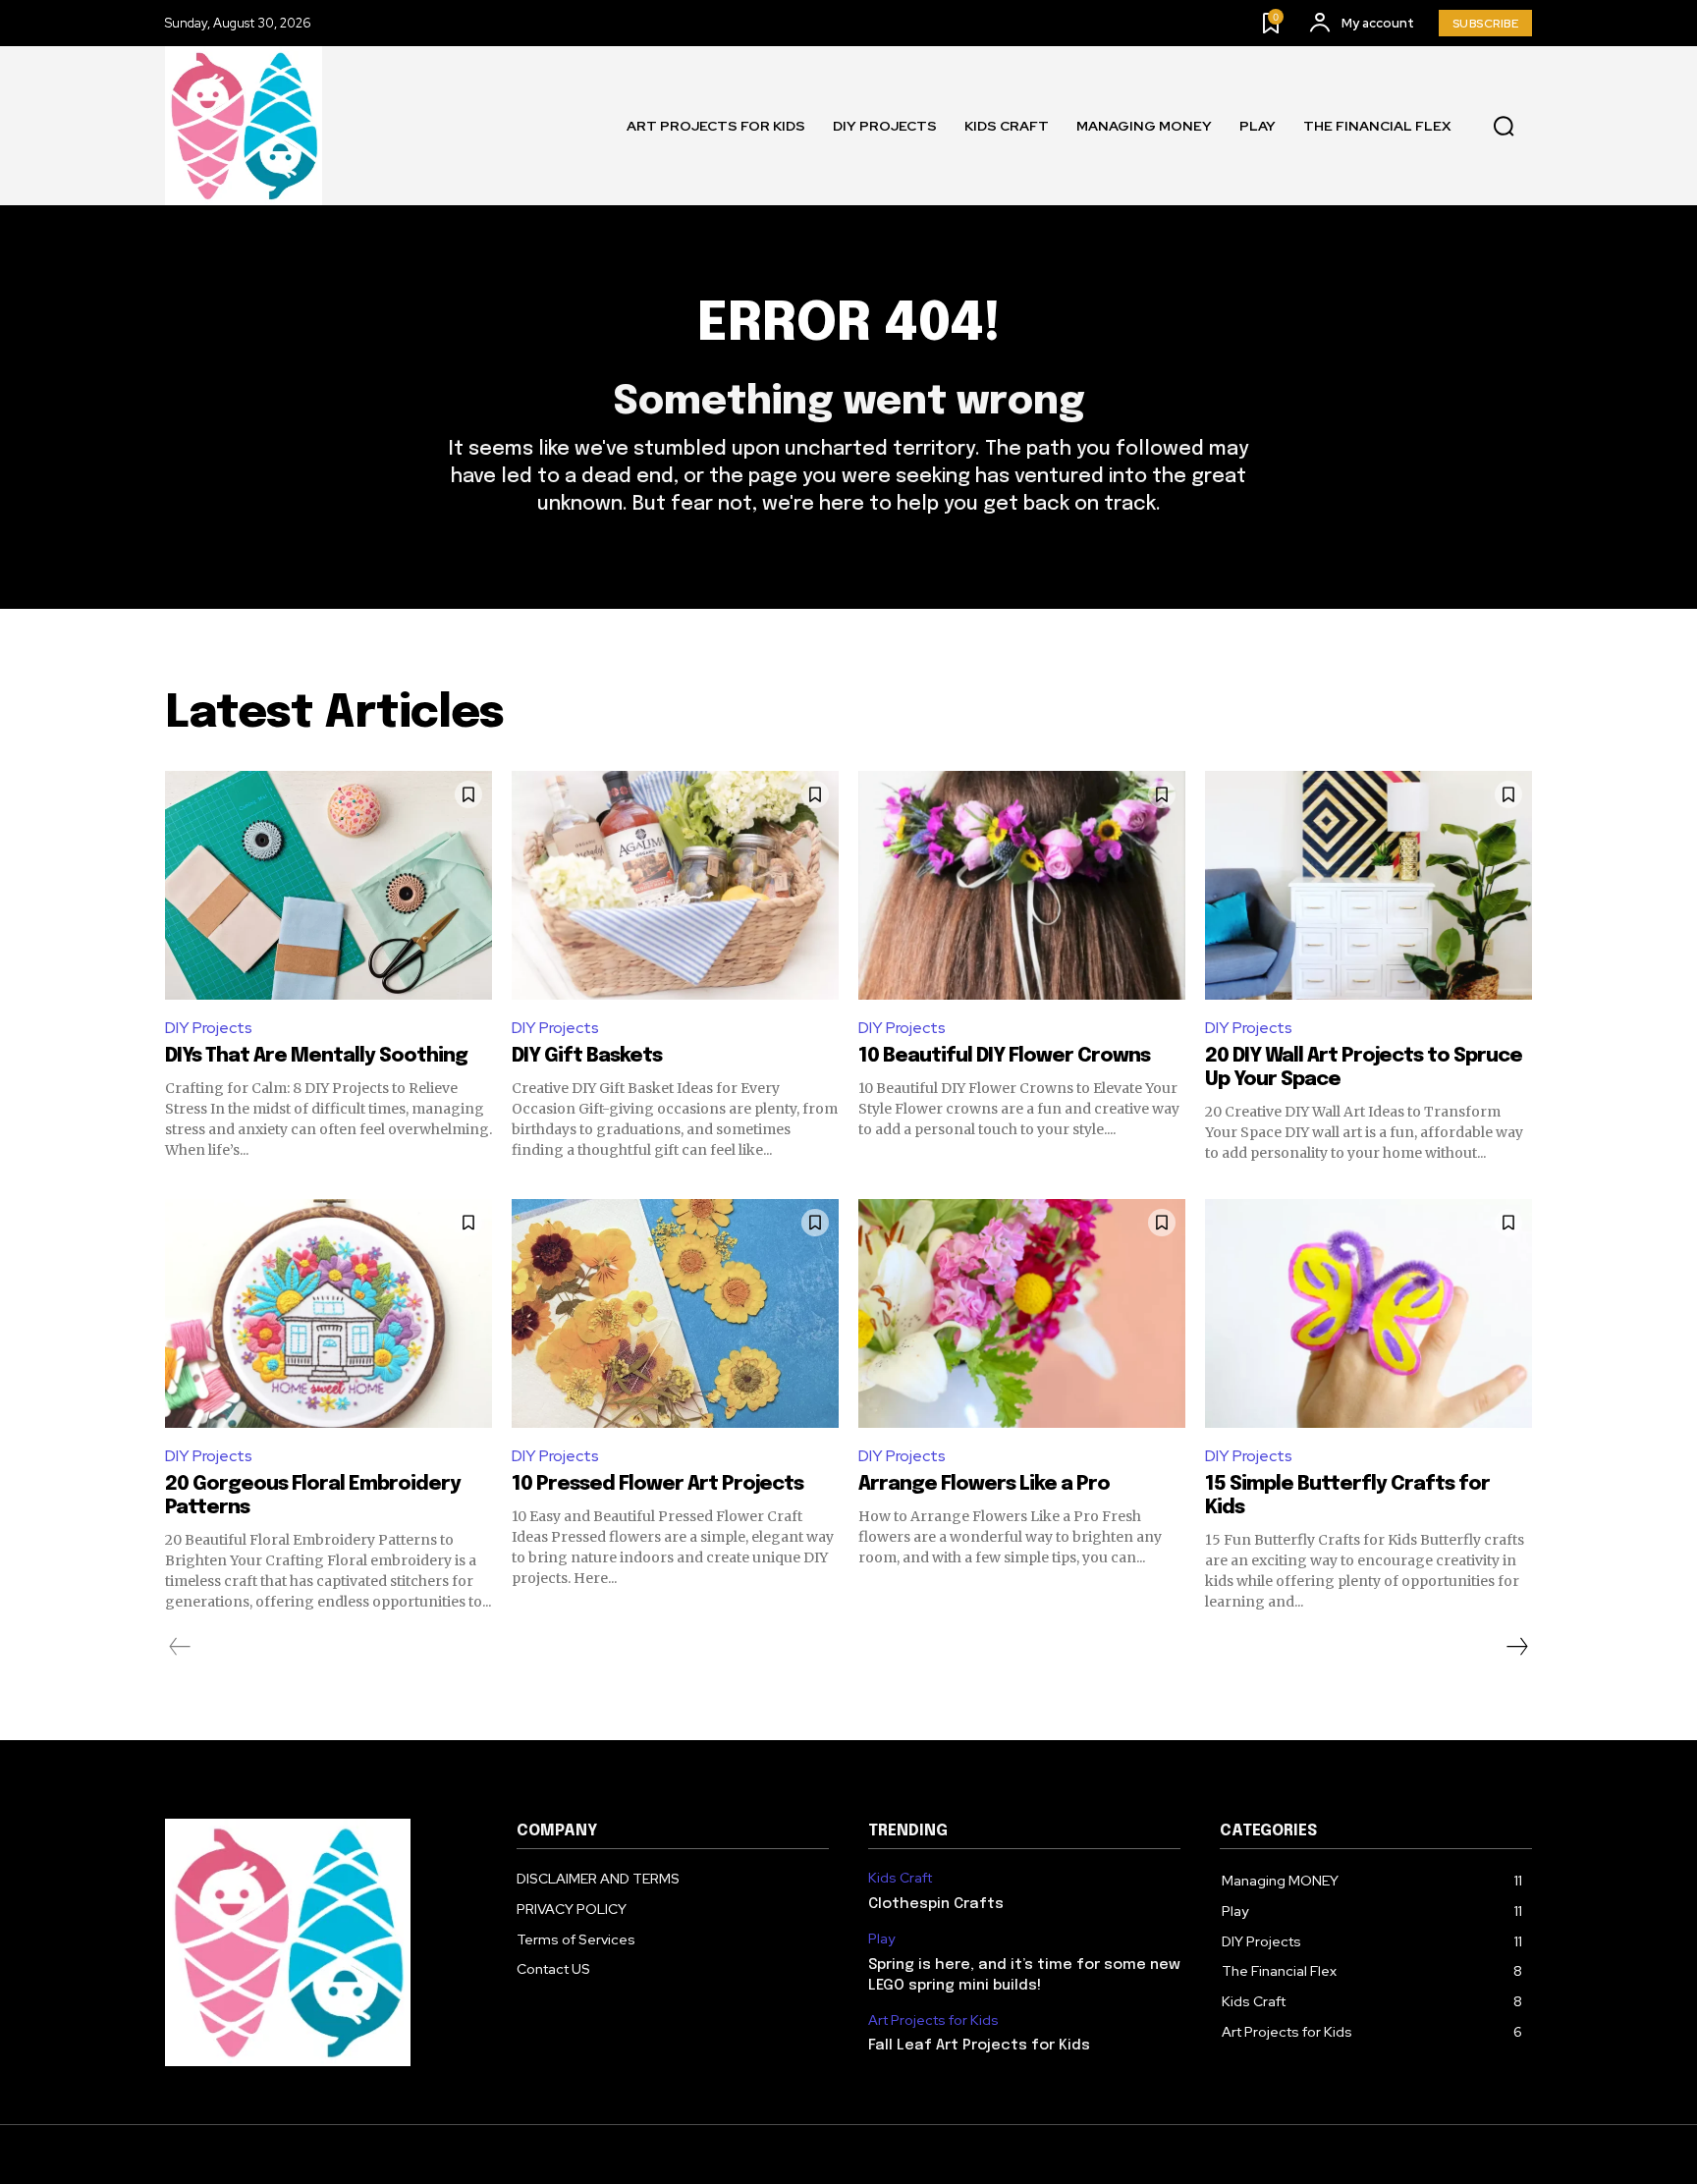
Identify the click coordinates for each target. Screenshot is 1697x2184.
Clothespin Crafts (936, 1904)
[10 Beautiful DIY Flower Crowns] (1022, 885)
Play (881, 1939)
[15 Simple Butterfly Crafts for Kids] (1369, 1313)
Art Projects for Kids (933, 2020)
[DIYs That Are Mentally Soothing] (328, 885)
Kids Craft (900, 1878)
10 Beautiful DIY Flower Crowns (1004, 1056)
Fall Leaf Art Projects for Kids (979, 2046)
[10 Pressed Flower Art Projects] (675, 1313)
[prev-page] (180, 1647)
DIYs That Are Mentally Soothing (316, 1056)
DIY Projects (209, 1028)
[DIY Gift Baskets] (675, 885)
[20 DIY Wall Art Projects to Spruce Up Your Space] (1369, 885)
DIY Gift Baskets (587, 1056)
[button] (1504, 126)
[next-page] (1516, 1647)
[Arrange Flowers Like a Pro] (1022, 1313)
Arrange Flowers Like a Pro (984, 1484)
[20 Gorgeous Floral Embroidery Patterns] (328, 1313)
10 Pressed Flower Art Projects (657, 1484)
